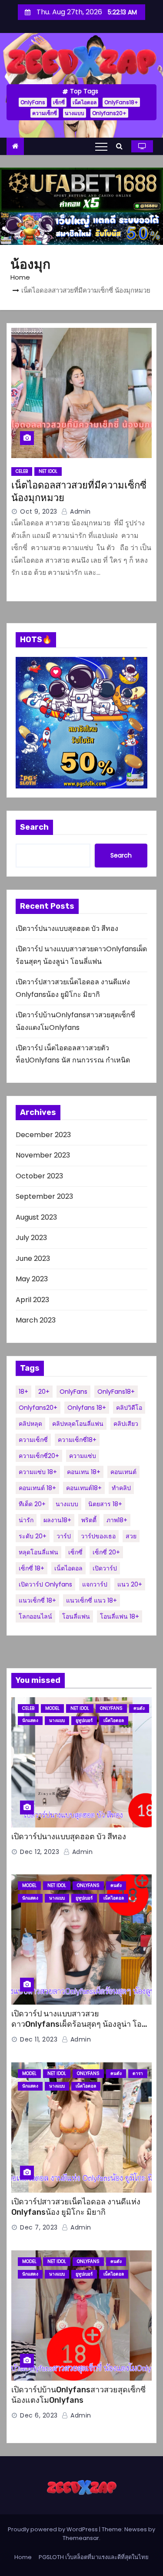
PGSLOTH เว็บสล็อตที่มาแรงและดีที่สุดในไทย (94, 2557)
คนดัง (139, 1708)
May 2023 (32, 1279)
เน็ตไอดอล (85, 102)
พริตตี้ (89, 1520)
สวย (131, 1536)
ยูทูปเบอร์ (84, 1720)
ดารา (138, 2073)
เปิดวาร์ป (105, 1568)
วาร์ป (64, 1536)
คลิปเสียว (126, 1424)
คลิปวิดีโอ (129, 1408)
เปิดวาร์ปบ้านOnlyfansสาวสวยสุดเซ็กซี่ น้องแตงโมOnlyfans (78, 2395)
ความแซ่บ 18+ (38, 1472)
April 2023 (32, 1300)
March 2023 (36, 1320)
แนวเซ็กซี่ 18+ (37, 1600)
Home (20, 277)
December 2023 (43, 1135)
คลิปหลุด (30, 1424)
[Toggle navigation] (101, 146)
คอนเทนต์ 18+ (37, 1488)
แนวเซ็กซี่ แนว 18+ (91, 1600)
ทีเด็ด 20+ (32, 1504)
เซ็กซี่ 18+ (32, 1568)
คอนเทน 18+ (84, 1472)
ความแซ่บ (83, 1456)
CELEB (22, 471)
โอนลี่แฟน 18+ (120, 1616)
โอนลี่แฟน (76, 1616)
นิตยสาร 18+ (105, 1504)
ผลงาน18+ (57, 1520)
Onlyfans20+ (109, 113)
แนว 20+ (130, 1584)
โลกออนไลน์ (35, 1616)
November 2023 (43, 1155)
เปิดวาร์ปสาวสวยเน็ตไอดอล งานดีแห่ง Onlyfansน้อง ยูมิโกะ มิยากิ (76, 2207)
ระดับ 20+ (33, 1536)
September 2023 (44, 1196)
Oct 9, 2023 (39, 511)
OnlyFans (33, 102)
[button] (121, 146)
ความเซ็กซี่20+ (39, 1456)
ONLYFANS (111, 1708)
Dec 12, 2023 (40, 1852)
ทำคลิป (121, 1488)
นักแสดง (30, 1720)
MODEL (52, 1708)
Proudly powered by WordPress (53, 2529)
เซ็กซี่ (59, 102)
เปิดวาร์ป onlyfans (45, 1584)
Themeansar (81, 2538)
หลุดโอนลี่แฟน (38, 1552)
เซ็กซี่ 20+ (106, 1552)
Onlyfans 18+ (87, 1408)
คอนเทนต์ (123, 1472)
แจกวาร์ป (95, 1584)
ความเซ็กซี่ (45, 113)
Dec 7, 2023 (39, 2227)
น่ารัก (26, 1520)
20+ (44, 1392)
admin (80, 511)
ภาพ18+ (117, 1520)
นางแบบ (75, 113)
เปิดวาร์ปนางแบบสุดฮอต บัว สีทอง (67, 928)
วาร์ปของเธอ (98, 1536)
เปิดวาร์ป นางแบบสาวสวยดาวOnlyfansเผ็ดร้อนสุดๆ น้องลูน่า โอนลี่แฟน (81, 2024)
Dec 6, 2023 (39, 2415)
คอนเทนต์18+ (84, 1488)
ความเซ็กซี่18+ (77, 1440)
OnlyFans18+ (121, 102)
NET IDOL (48, 471)
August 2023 (36, 1217)
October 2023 (39, 1176)
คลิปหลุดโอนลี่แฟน (78, 1424)
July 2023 (31, 1238)
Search (34, 827)
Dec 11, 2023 (39, 2039)
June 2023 (33, 1258)
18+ (23, 1392)
